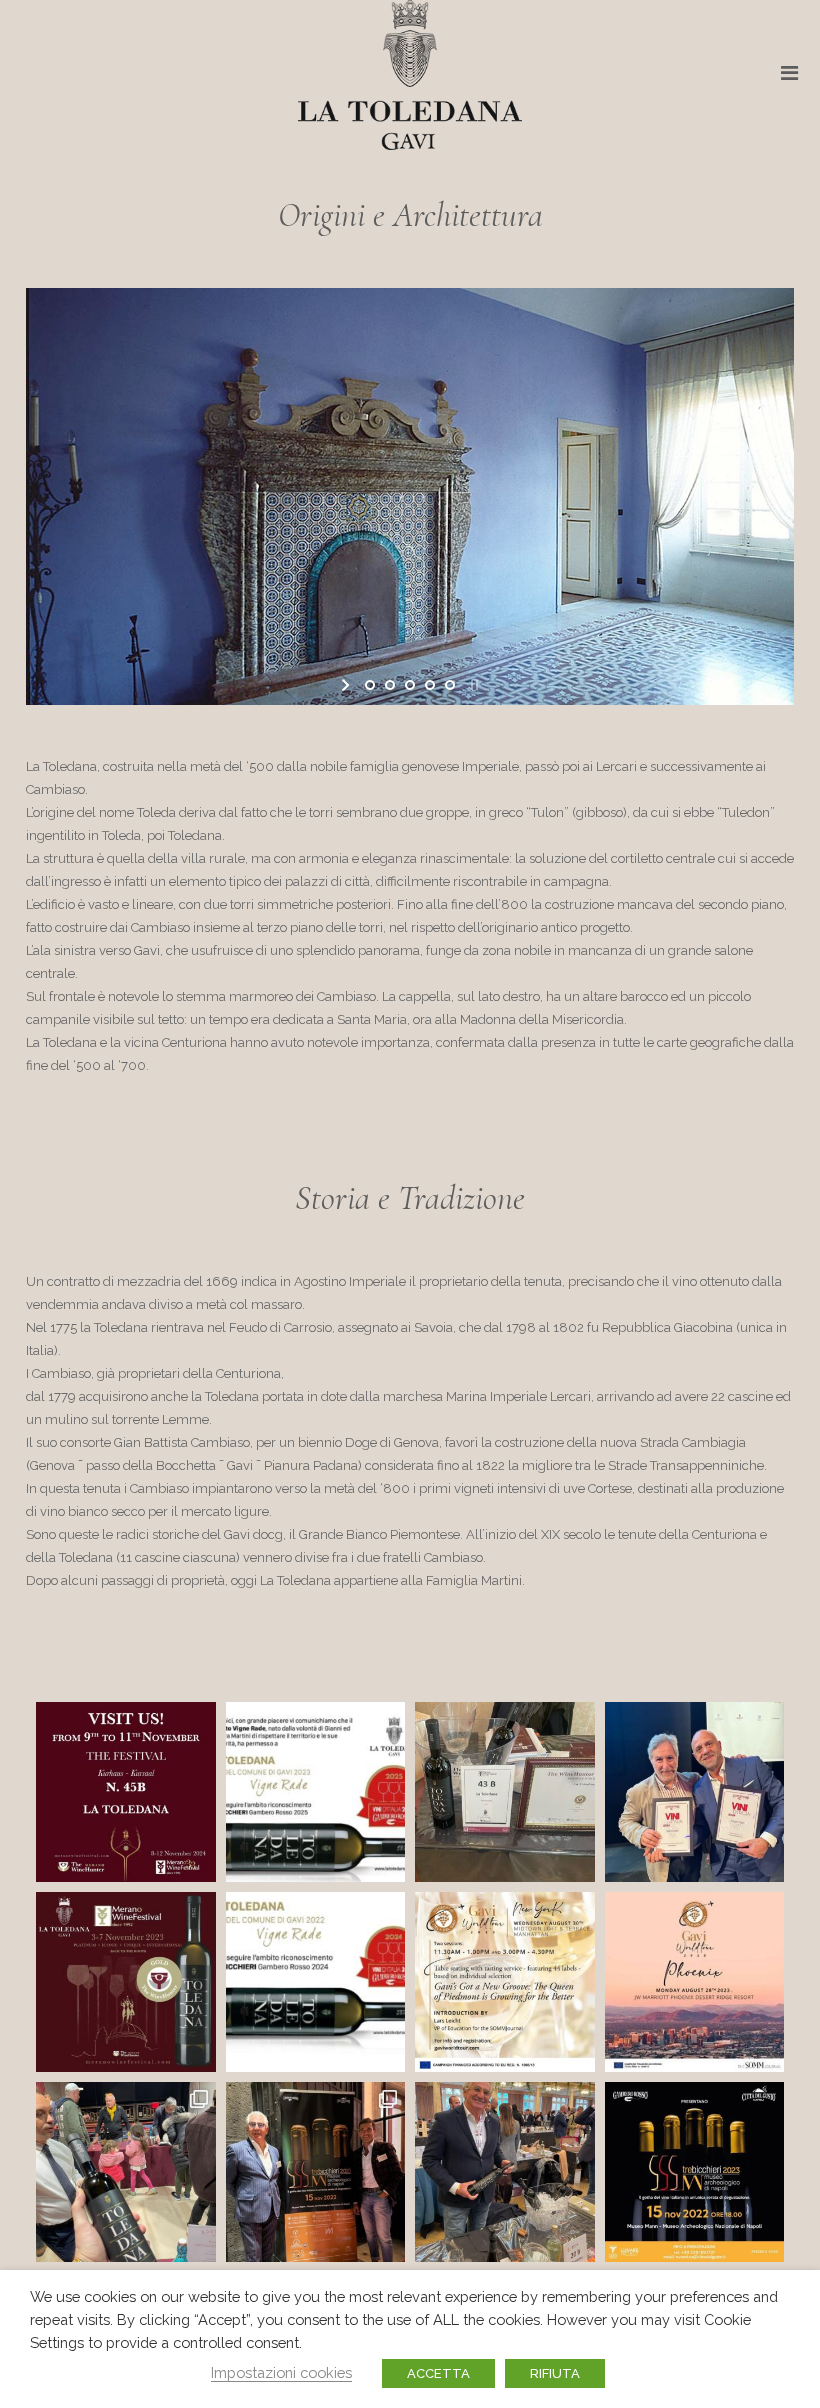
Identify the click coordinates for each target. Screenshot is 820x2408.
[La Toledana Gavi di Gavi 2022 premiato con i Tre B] (695, 1792)
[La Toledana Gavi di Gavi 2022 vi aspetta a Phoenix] (695, 1982)
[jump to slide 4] (430, 685)
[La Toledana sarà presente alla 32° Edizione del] (126, 1982)
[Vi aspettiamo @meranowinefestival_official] (505, 1792)
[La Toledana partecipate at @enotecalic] (126, 2172)
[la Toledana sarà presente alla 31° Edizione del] (505, 2172)
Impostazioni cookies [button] (281, 2372)
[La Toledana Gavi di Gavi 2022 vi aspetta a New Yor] (505, 1982)
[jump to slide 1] (370, 685)
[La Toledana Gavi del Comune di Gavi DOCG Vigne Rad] (316, 1792)
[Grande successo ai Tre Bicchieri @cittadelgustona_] (316, 2172)
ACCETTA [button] (438, 2373)
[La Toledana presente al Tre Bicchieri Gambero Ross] (695, 2172)
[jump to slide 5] (450, 685)
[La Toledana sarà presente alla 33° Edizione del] (126, 1792)
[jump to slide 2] (390, 685)
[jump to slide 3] (410, 685)
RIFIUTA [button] (555, 2373)
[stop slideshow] (472, 685)
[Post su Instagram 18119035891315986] (316, 1982)
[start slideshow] (347, 685)
